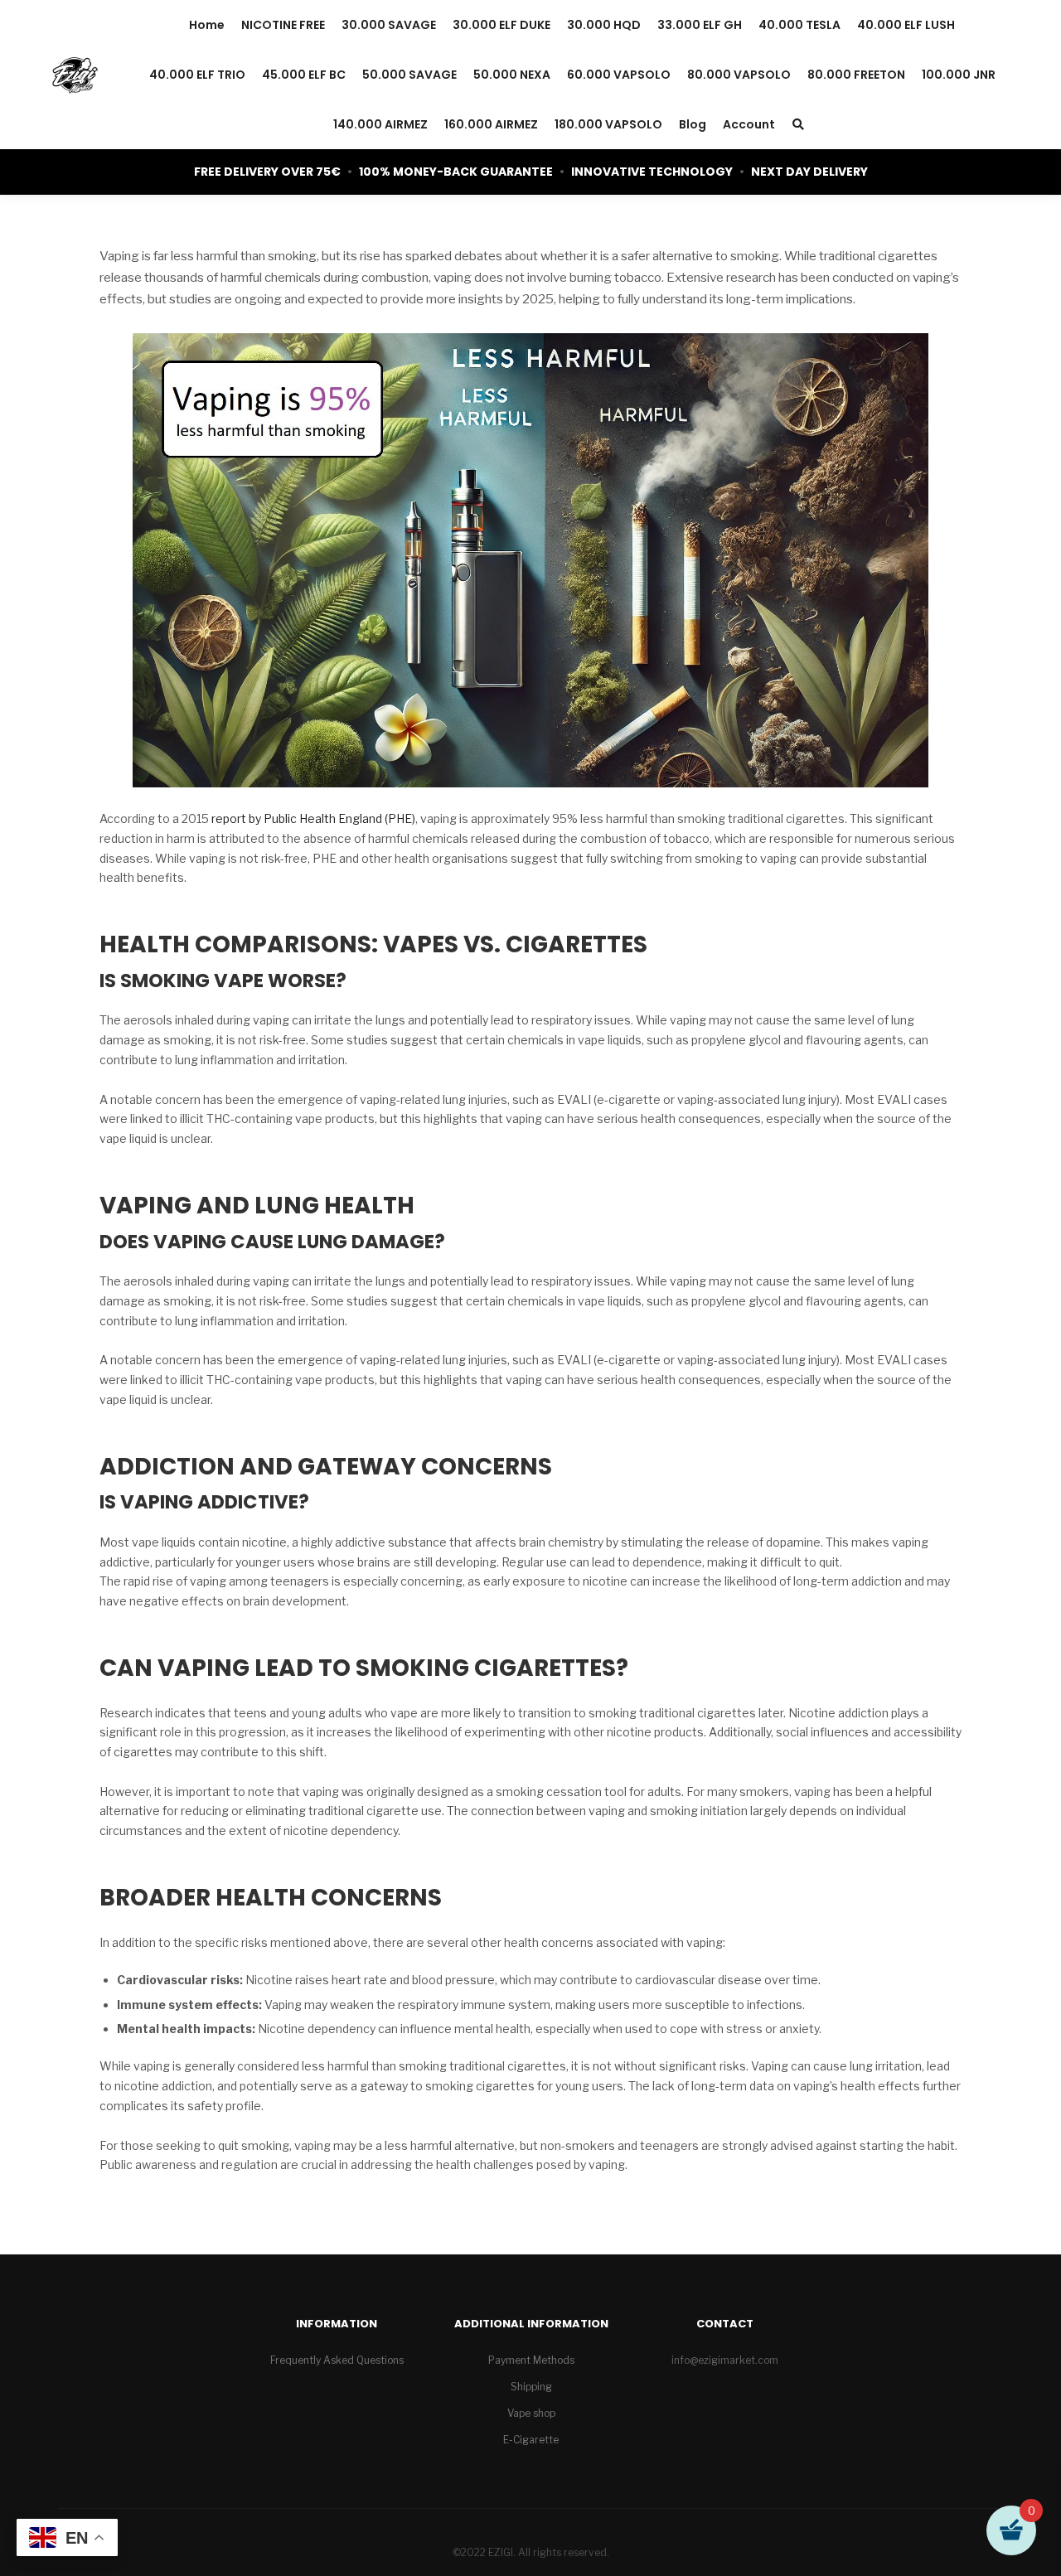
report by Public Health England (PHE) (313, 818)
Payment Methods (531, 2360)
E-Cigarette (531, 2440)
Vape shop (531, 2413)
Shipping (531, 2387)
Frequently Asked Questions (337, 2360)
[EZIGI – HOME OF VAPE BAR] (75, 75)
